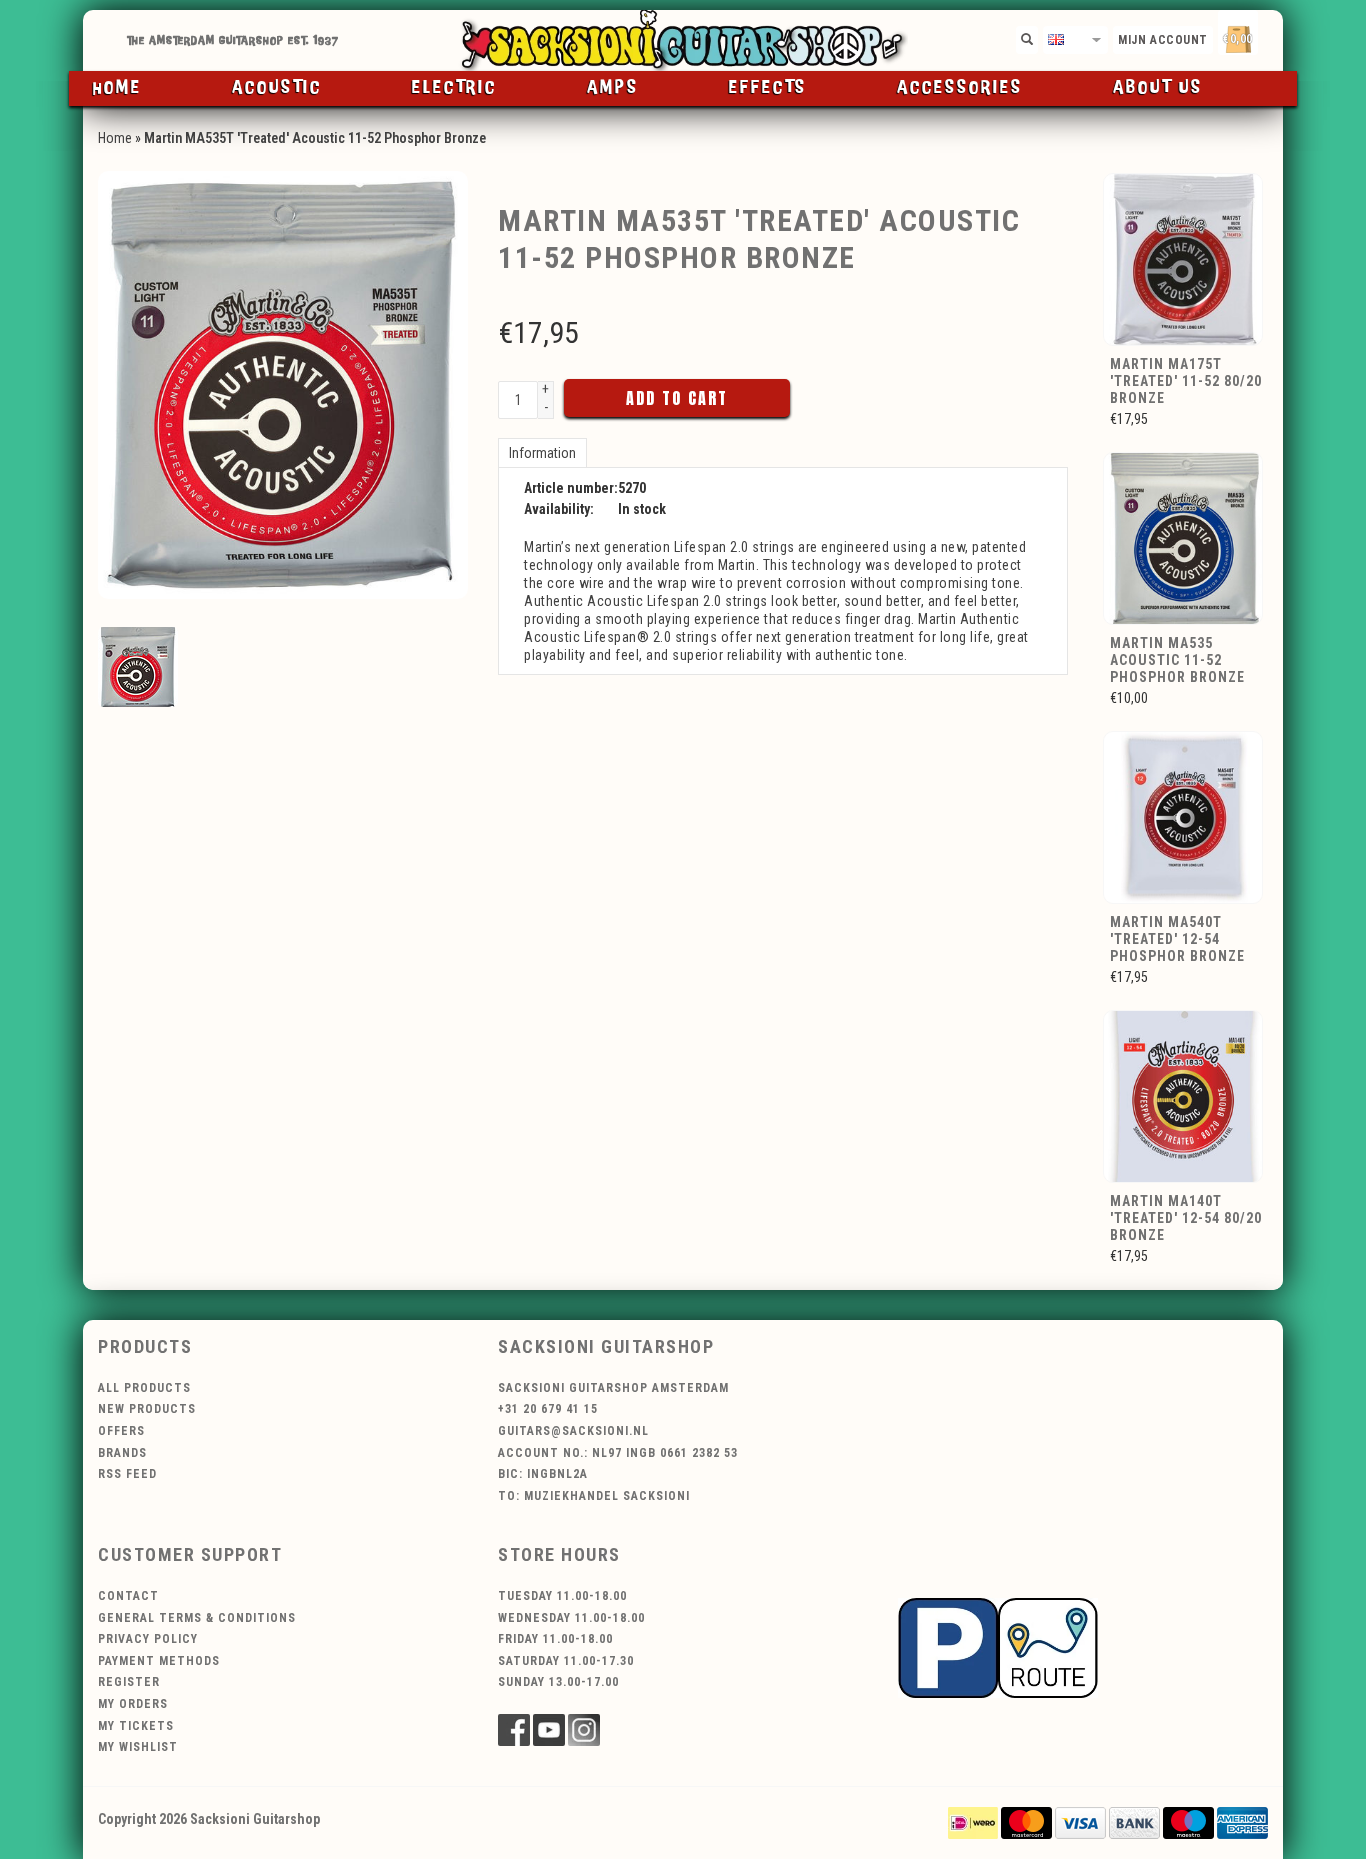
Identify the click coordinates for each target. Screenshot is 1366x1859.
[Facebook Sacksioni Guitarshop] (514, 1730)
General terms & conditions (197, 1618)
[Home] (683, 40)
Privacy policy (148, 1639)
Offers (121, 1431)
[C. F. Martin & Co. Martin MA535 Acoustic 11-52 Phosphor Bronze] (1184, 537)
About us (1158, 88)
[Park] (998, 1646)
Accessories (960, 88)
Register (129, 1682)
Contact (128, 1596)
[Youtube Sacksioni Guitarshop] (549, 1730)
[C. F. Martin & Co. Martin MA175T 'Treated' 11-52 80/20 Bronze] (1184, 258)
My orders (133, 1704)
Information (542, 453)
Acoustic (277, 88)
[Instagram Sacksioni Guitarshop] (584, 1730)
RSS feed (127, 1474)
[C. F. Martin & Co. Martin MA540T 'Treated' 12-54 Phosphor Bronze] (1184, 817)
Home (117, 88)
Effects (768, 88)
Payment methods (159, 1661)
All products (144, 1388)
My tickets (136, 1726)
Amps (613, 88)
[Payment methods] (973, 1822)
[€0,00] (1273, 35)
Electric (454, 88)
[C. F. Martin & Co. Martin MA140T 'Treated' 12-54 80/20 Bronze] (1184, 1096)
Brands (122, 1453)
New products (147, 1409)
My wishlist (138, 1747)
